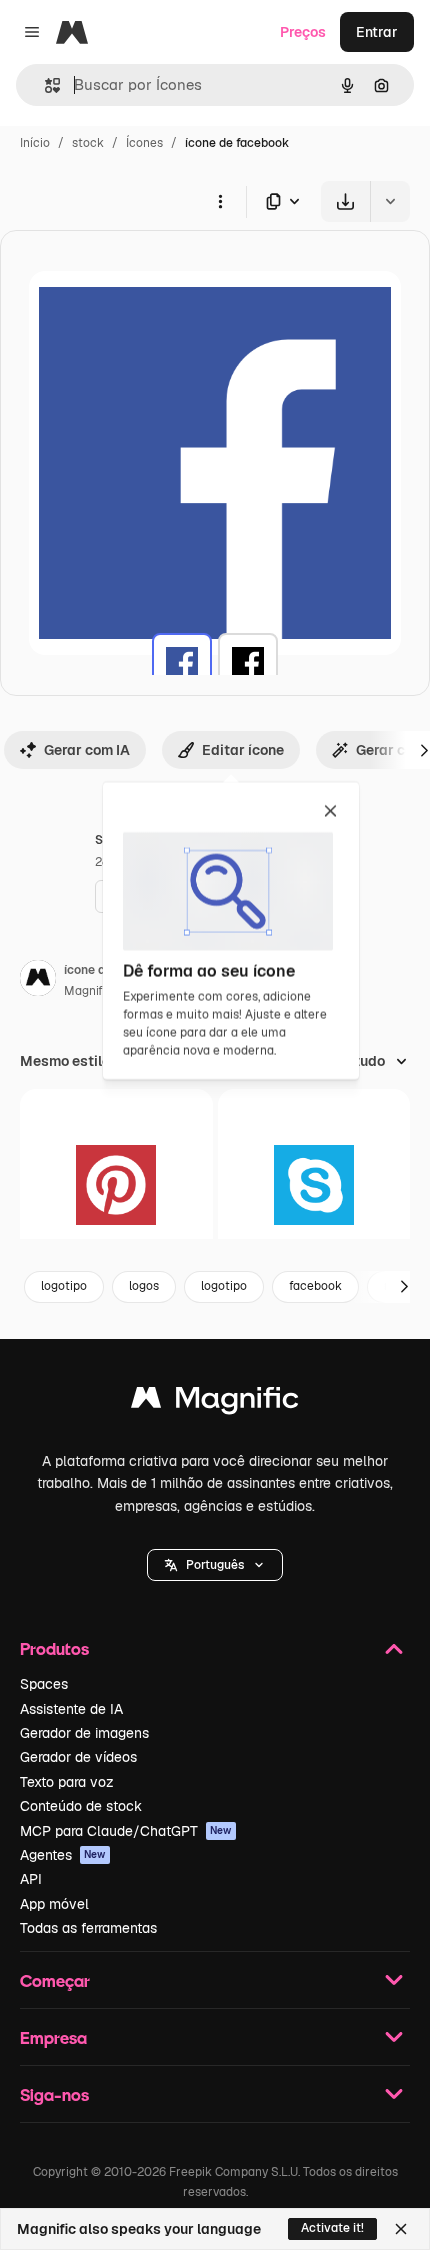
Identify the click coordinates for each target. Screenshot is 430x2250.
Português (215, 1565)
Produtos (54, 1648)
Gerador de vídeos (78, 1757)
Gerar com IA (87, 750)
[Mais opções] (220, 201)
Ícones (144, 143)
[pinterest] (116, 1185)
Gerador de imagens (84, 1733)
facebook (315, 1286)
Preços (303, 32)
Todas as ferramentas (88, 1928)
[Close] (401, 2229)
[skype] (314, 1185)
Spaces (44, 1684)
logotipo (64, 1286)
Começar (55, 1980)
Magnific (88, 991)
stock (88, 143)
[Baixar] (345, 201)
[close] (330, 812)
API (31, 1879)
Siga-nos (54, 2094)
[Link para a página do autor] (38, 981)
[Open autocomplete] (44, 85)
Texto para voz (67, 1782)
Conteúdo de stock (81, 1806)
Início (35, 143)
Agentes (63, 1855)
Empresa (53, 2037)
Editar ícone (243, 750)
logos (144, 1286)
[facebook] (182, 663)
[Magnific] (215, 1402)
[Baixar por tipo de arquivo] (284, 201)
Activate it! (332, 2228)
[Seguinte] (404, 1287)
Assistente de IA (71, 1709)
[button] (215, 1565)
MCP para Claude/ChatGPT (126, 1831)
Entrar (377, 32)
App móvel (54, 1904)
